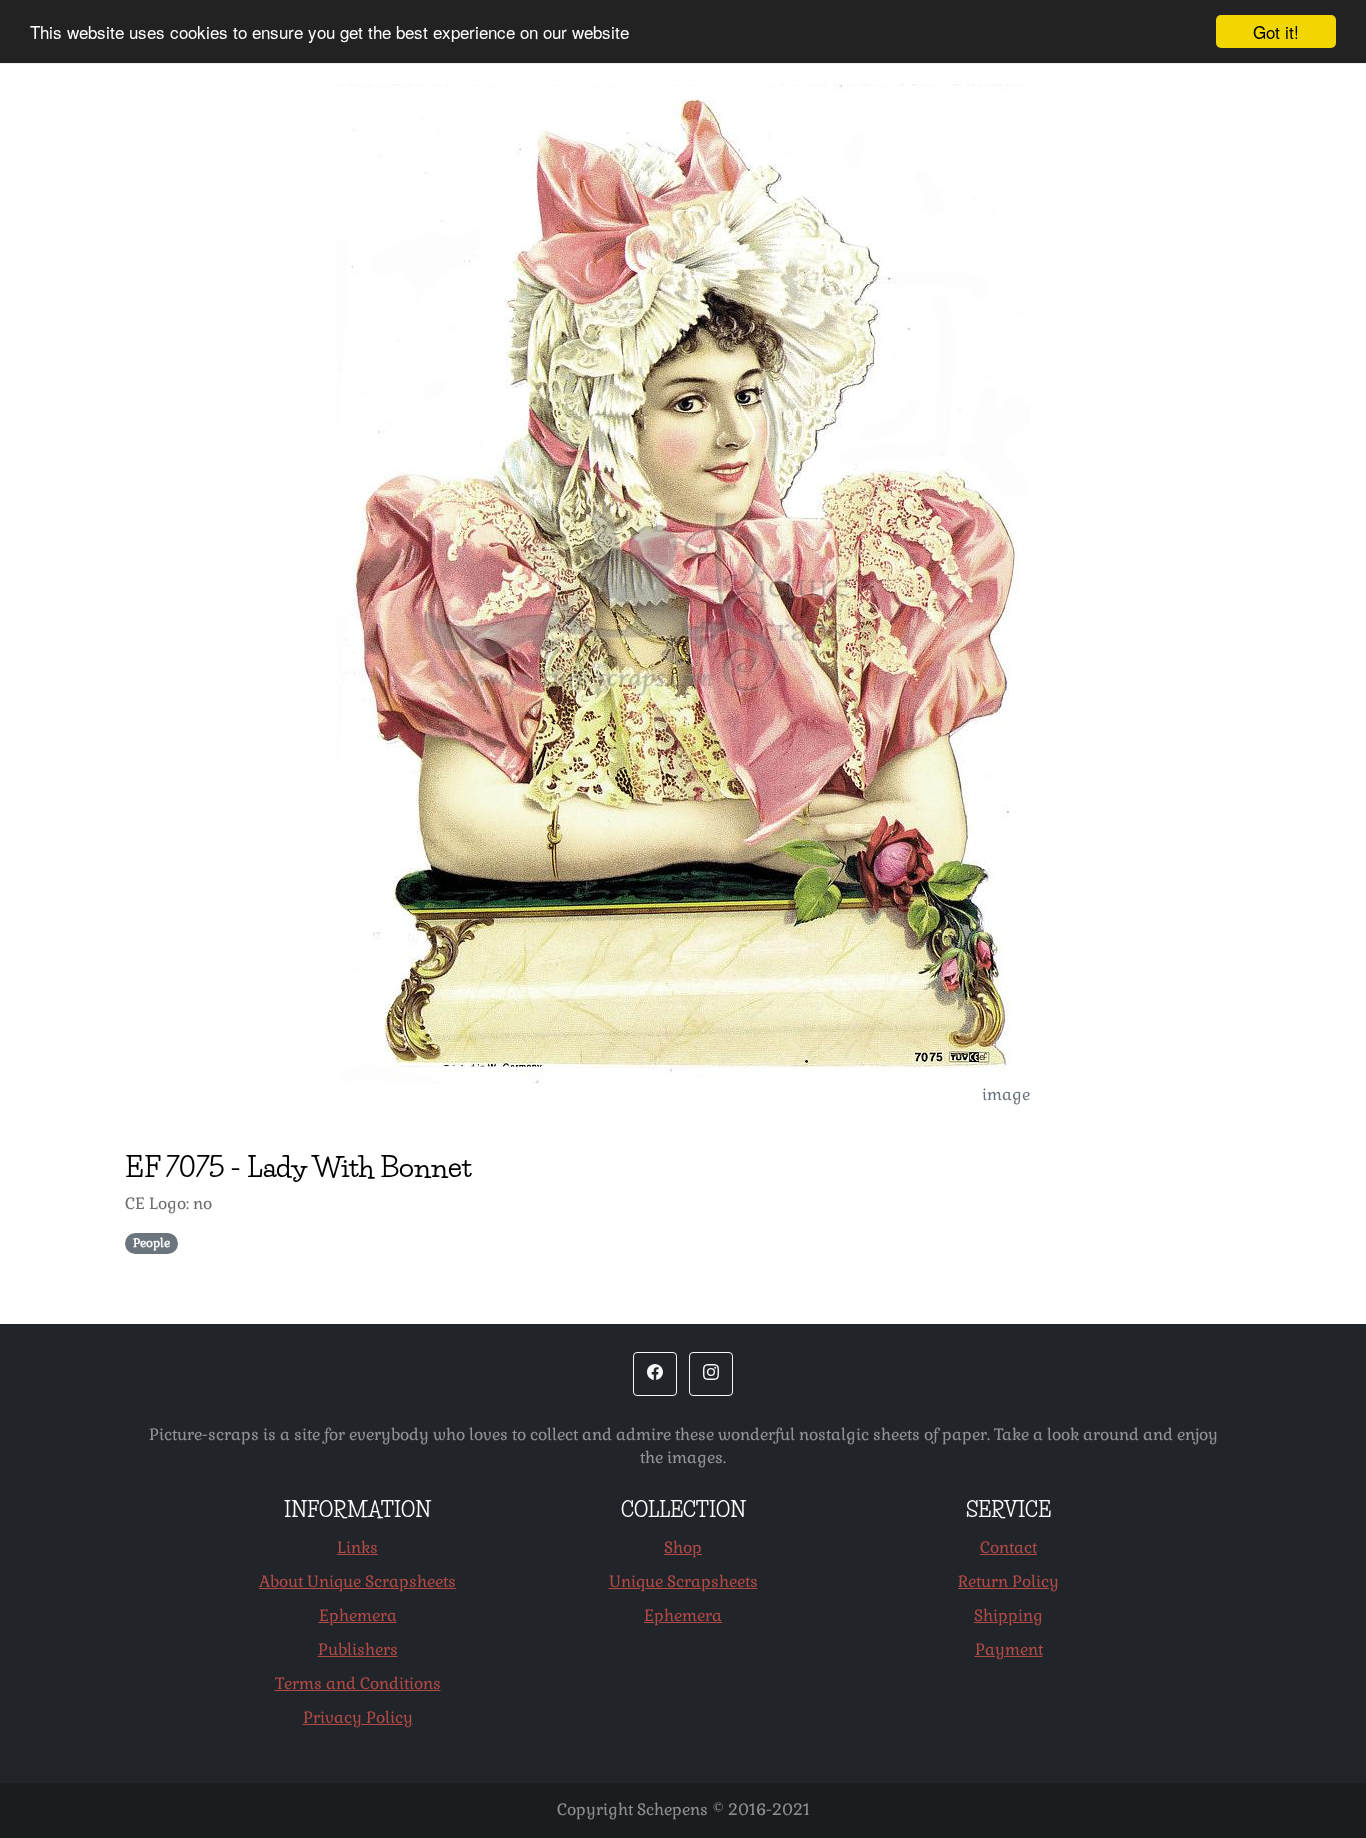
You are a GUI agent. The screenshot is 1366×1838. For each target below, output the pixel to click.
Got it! (1276, 31)
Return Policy (1008, 1581)
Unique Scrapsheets (683, 1581)
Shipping (1008, 1615)
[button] (655, 1374)
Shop (683, 1547)
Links (357, 1547)
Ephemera (358, 1615)
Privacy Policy (358, 1717)
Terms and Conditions (358, 1683)
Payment (1009, 1649)
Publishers (358, 1649)
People (151, 1243)
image (1006, 1094)
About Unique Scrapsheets (357, 1581)
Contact (1008, 1547)
